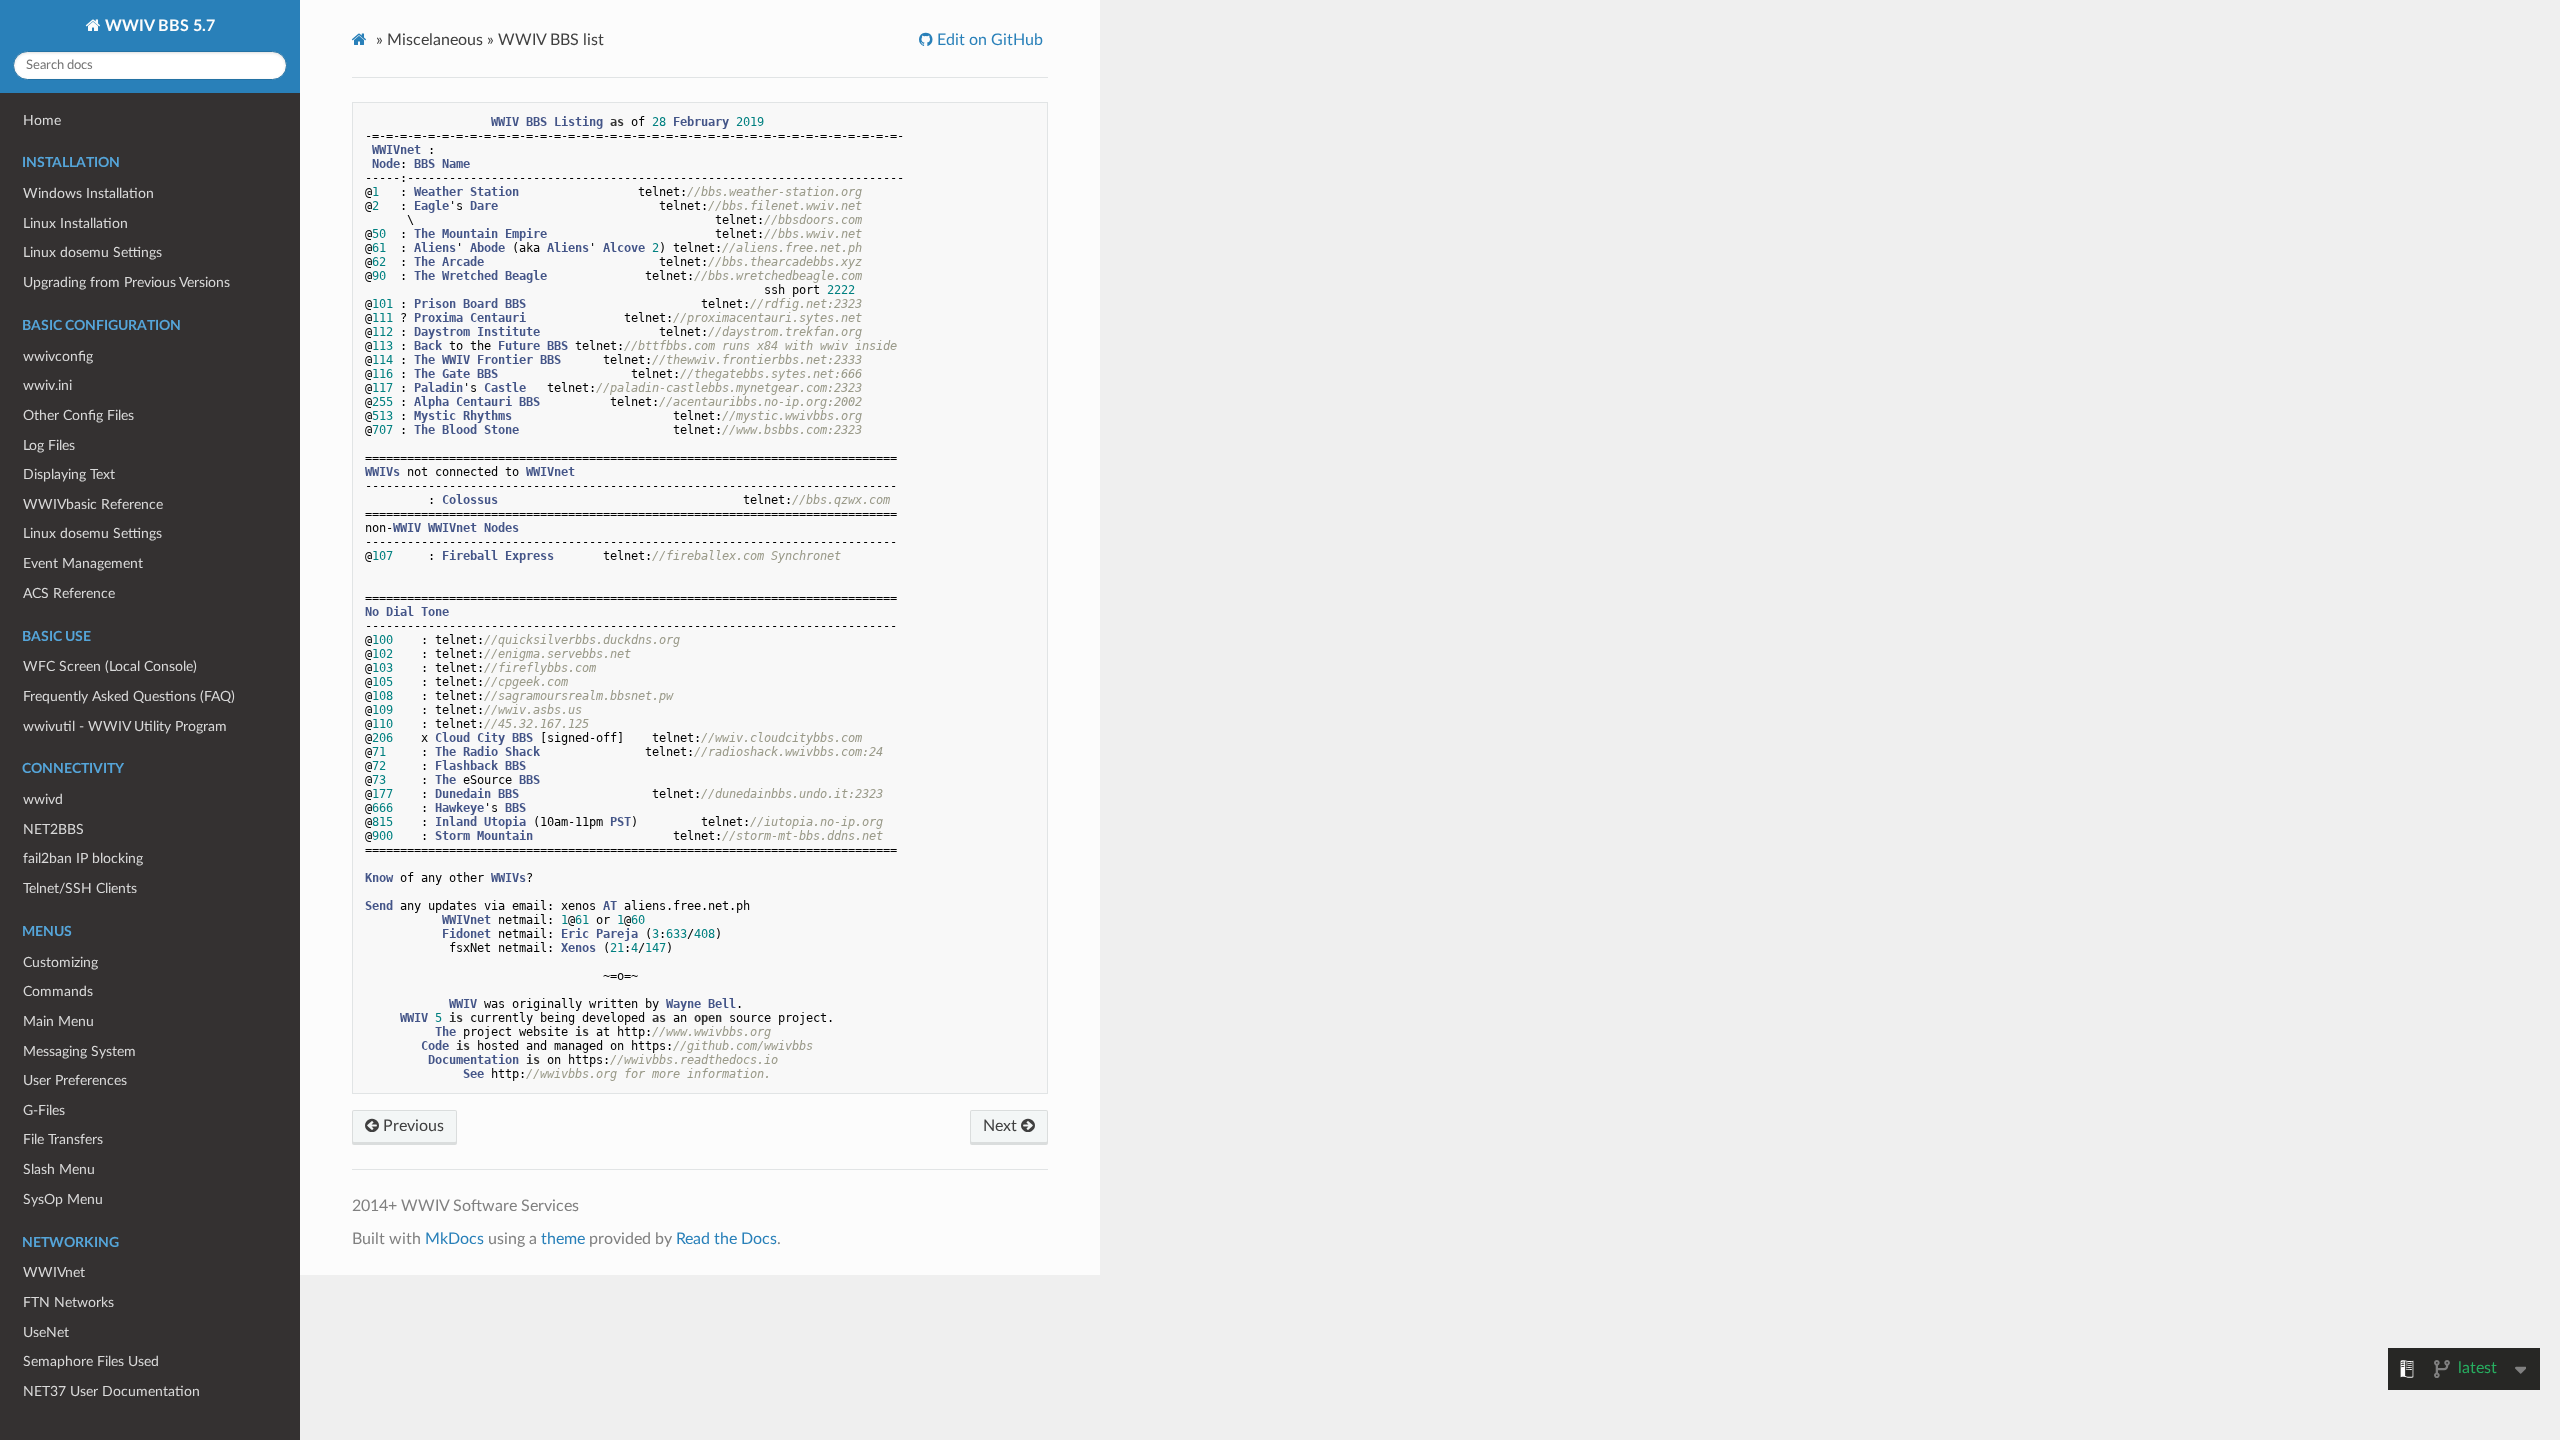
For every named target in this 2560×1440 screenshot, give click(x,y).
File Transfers (63, 1139)
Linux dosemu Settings (92, 252)
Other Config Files (78, 415)
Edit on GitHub (988, 40)
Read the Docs (726, 1239)
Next (1002, 1126)
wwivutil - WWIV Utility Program (125, 726)
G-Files (44, 1110)
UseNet (46, 1332)
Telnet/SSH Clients (80, 888)
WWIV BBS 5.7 (158, 26)
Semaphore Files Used (91, 1361)
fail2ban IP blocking (83, 858)
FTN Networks (68, 1302)
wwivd (43, 799)
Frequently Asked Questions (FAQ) (129, 696)
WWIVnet (54, 1272)
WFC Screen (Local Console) (110, 666)
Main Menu (58, 1021)
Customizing (60, 962)
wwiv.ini (47, 385)
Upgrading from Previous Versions (126, 282)
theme (563, 1239)
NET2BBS (53, 829)
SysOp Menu (63, 1199)
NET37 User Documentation (111, 1391)
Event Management (83, 563)
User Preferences (75, 1080)
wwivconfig (58, 356)
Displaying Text (69, 474)
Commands (58, 991)
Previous (411, 1126)
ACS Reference (69, 593)
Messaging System (79, 1051)
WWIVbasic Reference (93, 504)
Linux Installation (75, 223)
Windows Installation (88, 193)
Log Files (49, 445)
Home (42, 120)
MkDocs (454, 1239)
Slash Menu (59, 1169)
